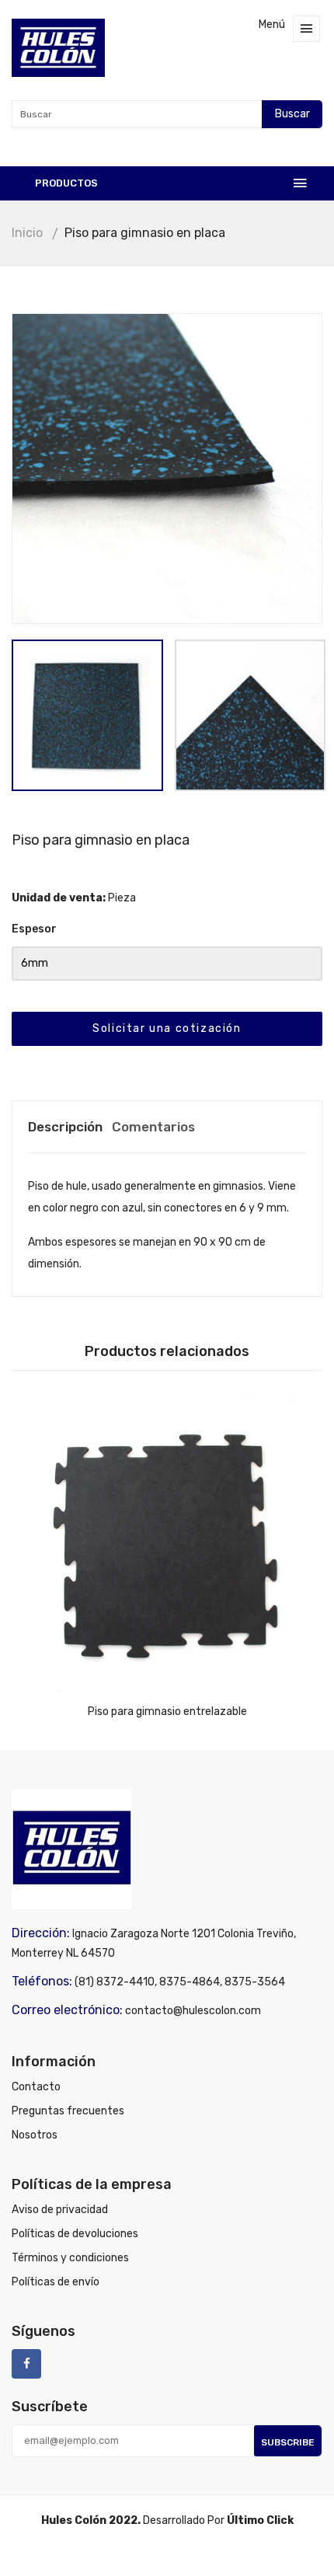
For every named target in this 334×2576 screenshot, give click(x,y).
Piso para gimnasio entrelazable (167, 1712)
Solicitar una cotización (167, 1028)
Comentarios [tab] (153, 1127)
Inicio (27, 233)
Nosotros (35, 2135)
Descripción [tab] (65, 1127)
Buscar (292, 114)
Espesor (34, 929)
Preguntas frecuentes (68, 2111)
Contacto (36, 2087)
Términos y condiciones (70, 2258)
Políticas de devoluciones (75, 2234)
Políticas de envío (56, 2282)
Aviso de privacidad (60, 2210)
